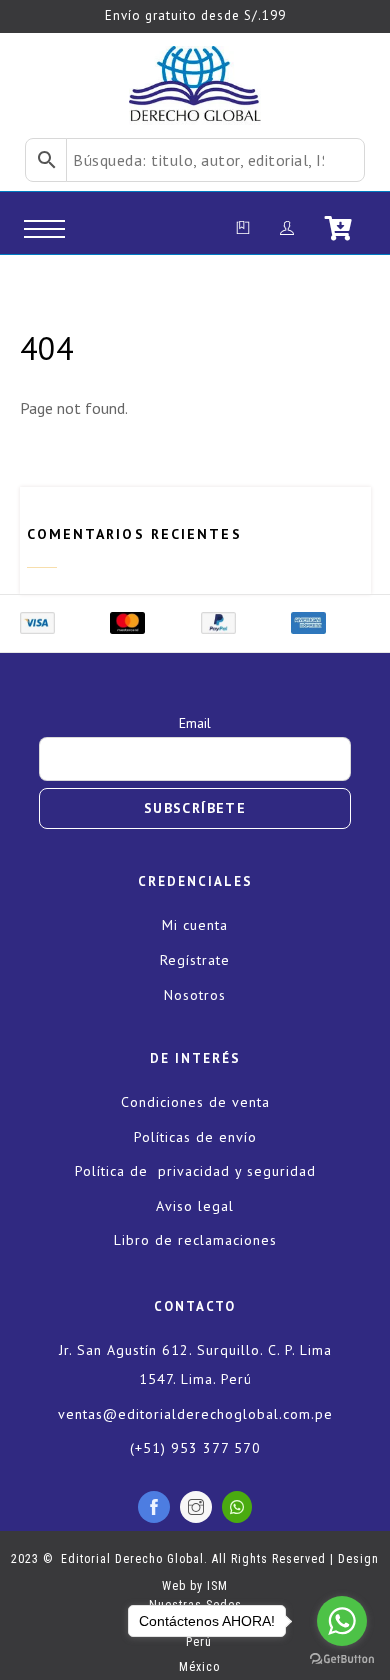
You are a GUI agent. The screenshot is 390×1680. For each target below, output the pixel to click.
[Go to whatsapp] (342, 1621)
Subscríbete (195, 808)
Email (195, 723)
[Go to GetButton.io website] (342, 1659)
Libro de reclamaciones (195, 1240)
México (195, 1667)
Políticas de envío (195, 1137)
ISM (217, 1586)
